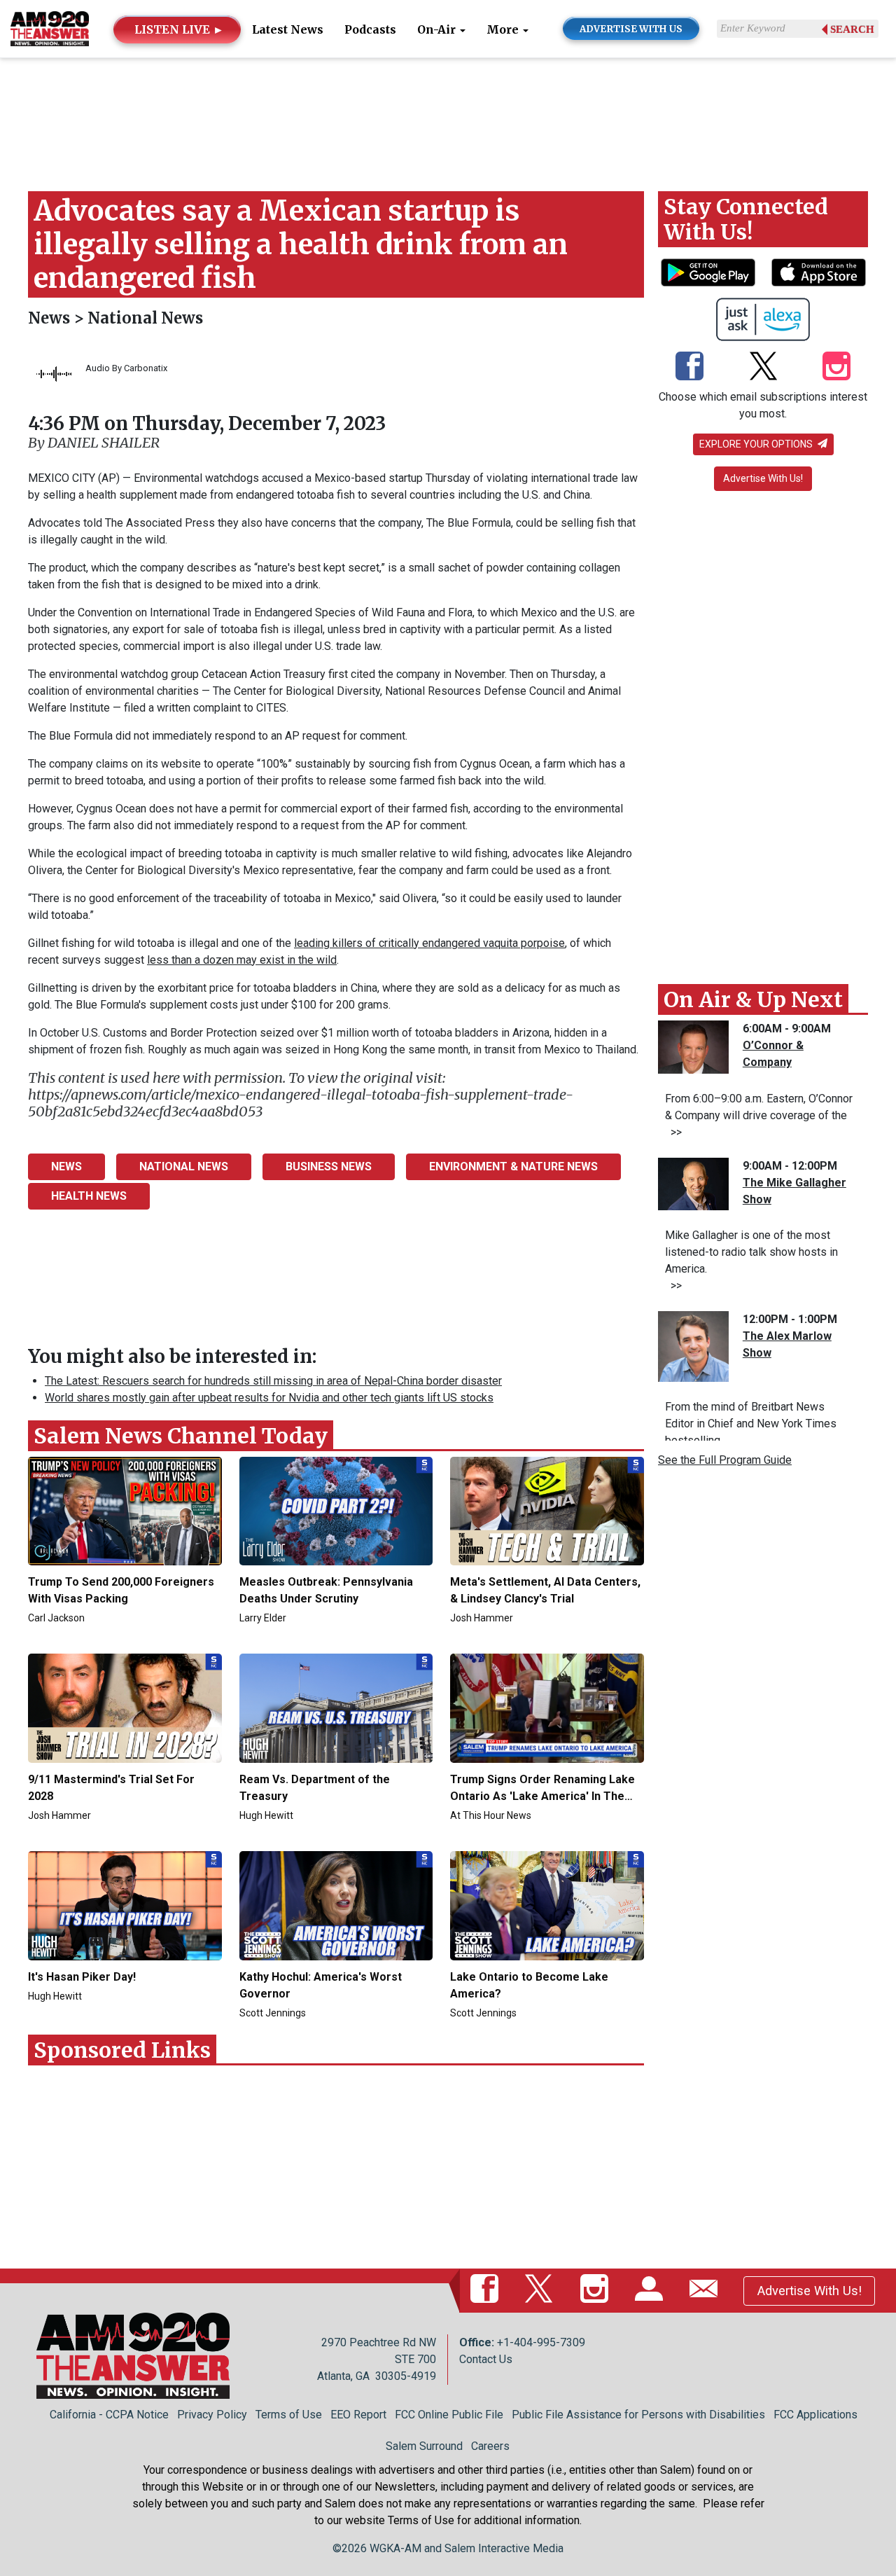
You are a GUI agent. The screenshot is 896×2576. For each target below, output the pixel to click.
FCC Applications (815, 2415)
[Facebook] (689, 368)
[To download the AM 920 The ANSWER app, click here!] (708, 272)
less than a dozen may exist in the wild (242, 960)
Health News (89, 1196)
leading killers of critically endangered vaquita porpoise (429, 943)
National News (145, 318)
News (51, 318)
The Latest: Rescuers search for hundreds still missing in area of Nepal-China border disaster (273, 1381)
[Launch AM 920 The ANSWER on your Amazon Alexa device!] (763, 319)
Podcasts (370, 29)
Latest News (288, 29)
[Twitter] (763, 368)
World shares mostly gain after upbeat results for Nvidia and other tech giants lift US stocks (269, 1398)
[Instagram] (836, 368)
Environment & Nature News (513, 1166)
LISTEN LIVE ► (179, 29)
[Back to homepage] (50, 28)
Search (852, 29)
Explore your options (757, 444)
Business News (329, 1166)
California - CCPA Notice (109, 2415)
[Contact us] (706, 2290)
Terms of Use (289, 2415)
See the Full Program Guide (725, 1460)
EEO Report (358, 2415)
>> (673, 1132)
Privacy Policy (212, 2415)
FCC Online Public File (449, 2415)
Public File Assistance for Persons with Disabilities (638, 2415)
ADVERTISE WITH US (631, 29)
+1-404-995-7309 (541, 2342)
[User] (652, 2290)
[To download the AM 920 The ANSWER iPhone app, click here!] (819, 272)
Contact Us (486, 2359)
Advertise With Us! (763, 478)
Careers (490, 2446)
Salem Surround (424, 2446)
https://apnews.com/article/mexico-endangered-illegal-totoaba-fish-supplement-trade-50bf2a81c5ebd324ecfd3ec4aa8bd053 (301, 1103)
